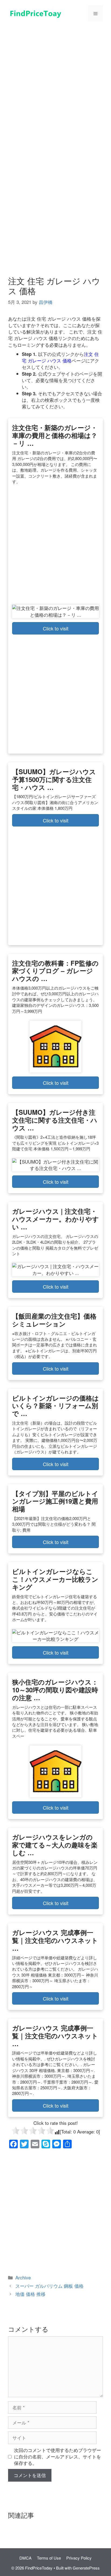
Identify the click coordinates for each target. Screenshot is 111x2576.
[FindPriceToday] (35, 13)
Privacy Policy (79, 2558)
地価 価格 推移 (30, 2294)
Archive (23, 2277)
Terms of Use (49, 2558)
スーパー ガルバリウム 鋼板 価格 (49, 2286)
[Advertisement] (55, 85)
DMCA (25, 2558)
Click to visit (56, 628)
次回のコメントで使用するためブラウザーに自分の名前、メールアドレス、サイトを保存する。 (58, 2457)
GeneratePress (86, 2568)
